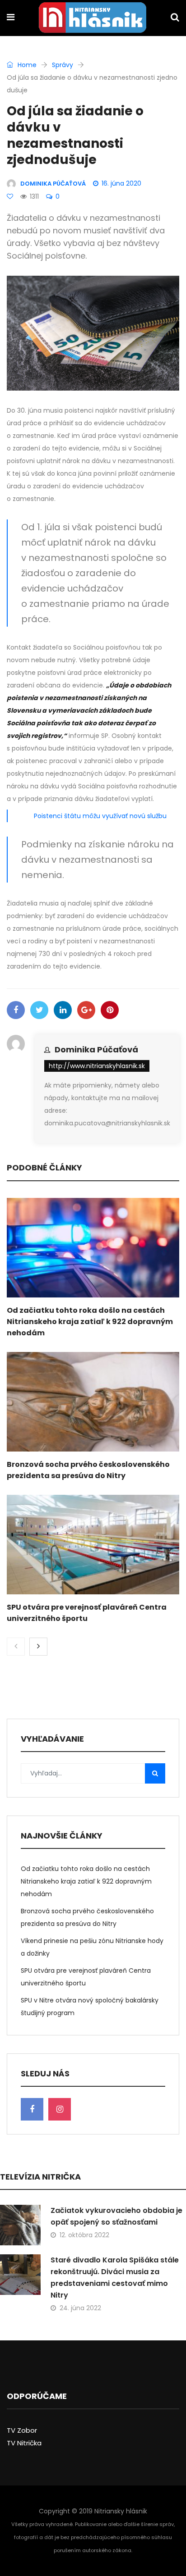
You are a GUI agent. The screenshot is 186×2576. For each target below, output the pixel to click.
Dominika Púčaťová (96, 1049)
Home (26, 65)
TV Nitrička (24, 2443)
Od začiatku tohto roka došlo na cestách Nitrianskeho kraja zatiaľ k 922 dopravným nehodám (90, 1322)
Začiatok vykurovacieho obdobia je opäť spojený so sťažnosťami (116, 2216)
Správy (63, 65)
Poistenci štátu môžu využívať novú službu (100, 816)
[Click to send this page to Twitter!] (39, 1010)
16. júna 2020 (121, 183)
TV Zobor (22, 2430)
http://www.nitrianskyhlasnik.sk (97, 1066)
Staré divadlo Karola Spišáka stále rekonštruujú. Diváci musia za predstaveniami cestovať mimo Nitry (115, 2278)
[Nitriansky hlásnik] (93, 18)
